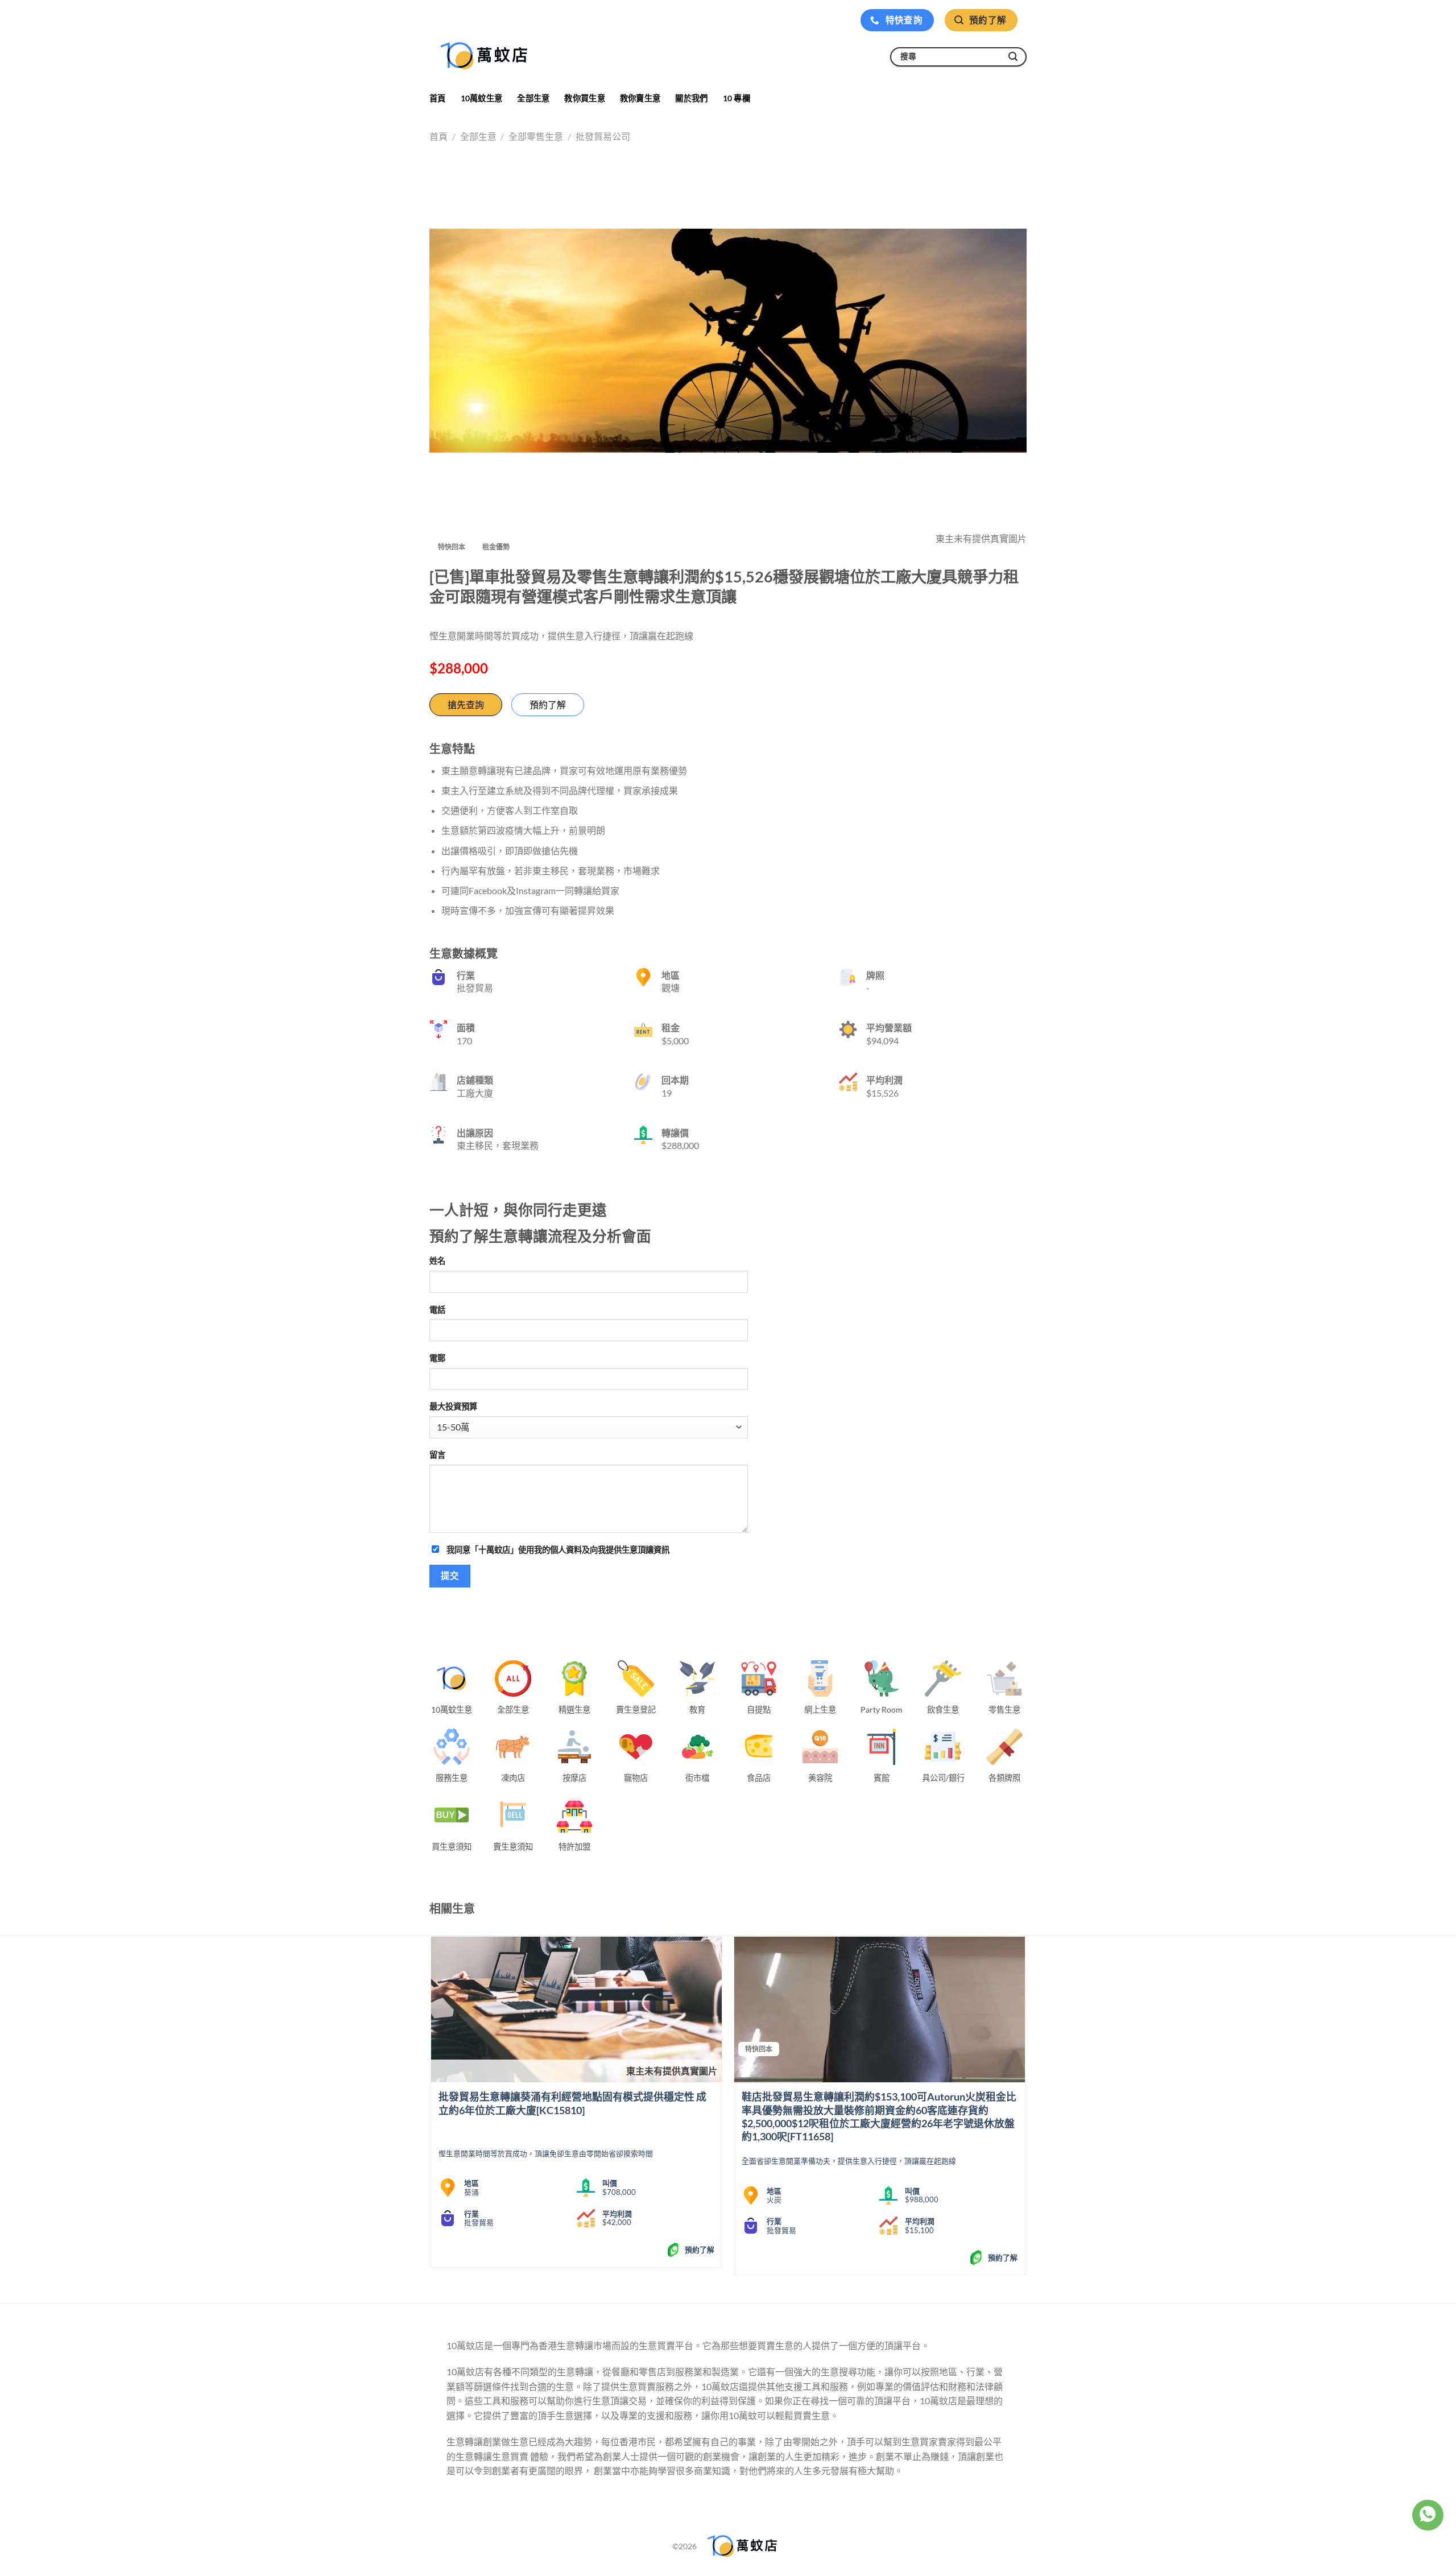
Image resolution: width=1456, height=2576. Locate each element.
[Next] (1025, 2110)
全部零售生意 (536, 136)
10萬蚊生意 (482, 98)
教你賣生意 (640, 98)
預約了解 (548, 704)
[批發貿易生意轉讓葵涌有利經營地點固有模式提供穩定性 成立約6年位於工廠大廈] (576, 2009)
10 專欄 (737, 98)
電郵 (437, 1358)
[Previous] (432, 2110)
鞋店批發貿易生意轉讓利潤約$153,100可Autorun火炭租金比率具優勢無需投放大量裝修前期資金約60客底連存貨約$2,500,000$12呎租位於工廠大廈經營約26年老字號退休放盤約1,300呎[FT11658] (879, 2116)
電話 (437, 1310)
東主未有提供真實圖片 (672, 2071)
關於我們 (691, 98)
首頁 (438, 98)
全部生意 (533, 98)
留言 (437, 1455)
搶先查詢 (466, 704)
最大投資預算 (453, 1406)
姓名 (437, 1261)
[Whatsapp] (1428, 2515)
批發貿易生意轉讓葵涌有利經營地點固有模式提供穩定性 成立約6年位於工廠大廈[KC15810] (572, 2103)
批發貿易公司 (603, 136)
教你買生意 (584, 98)
